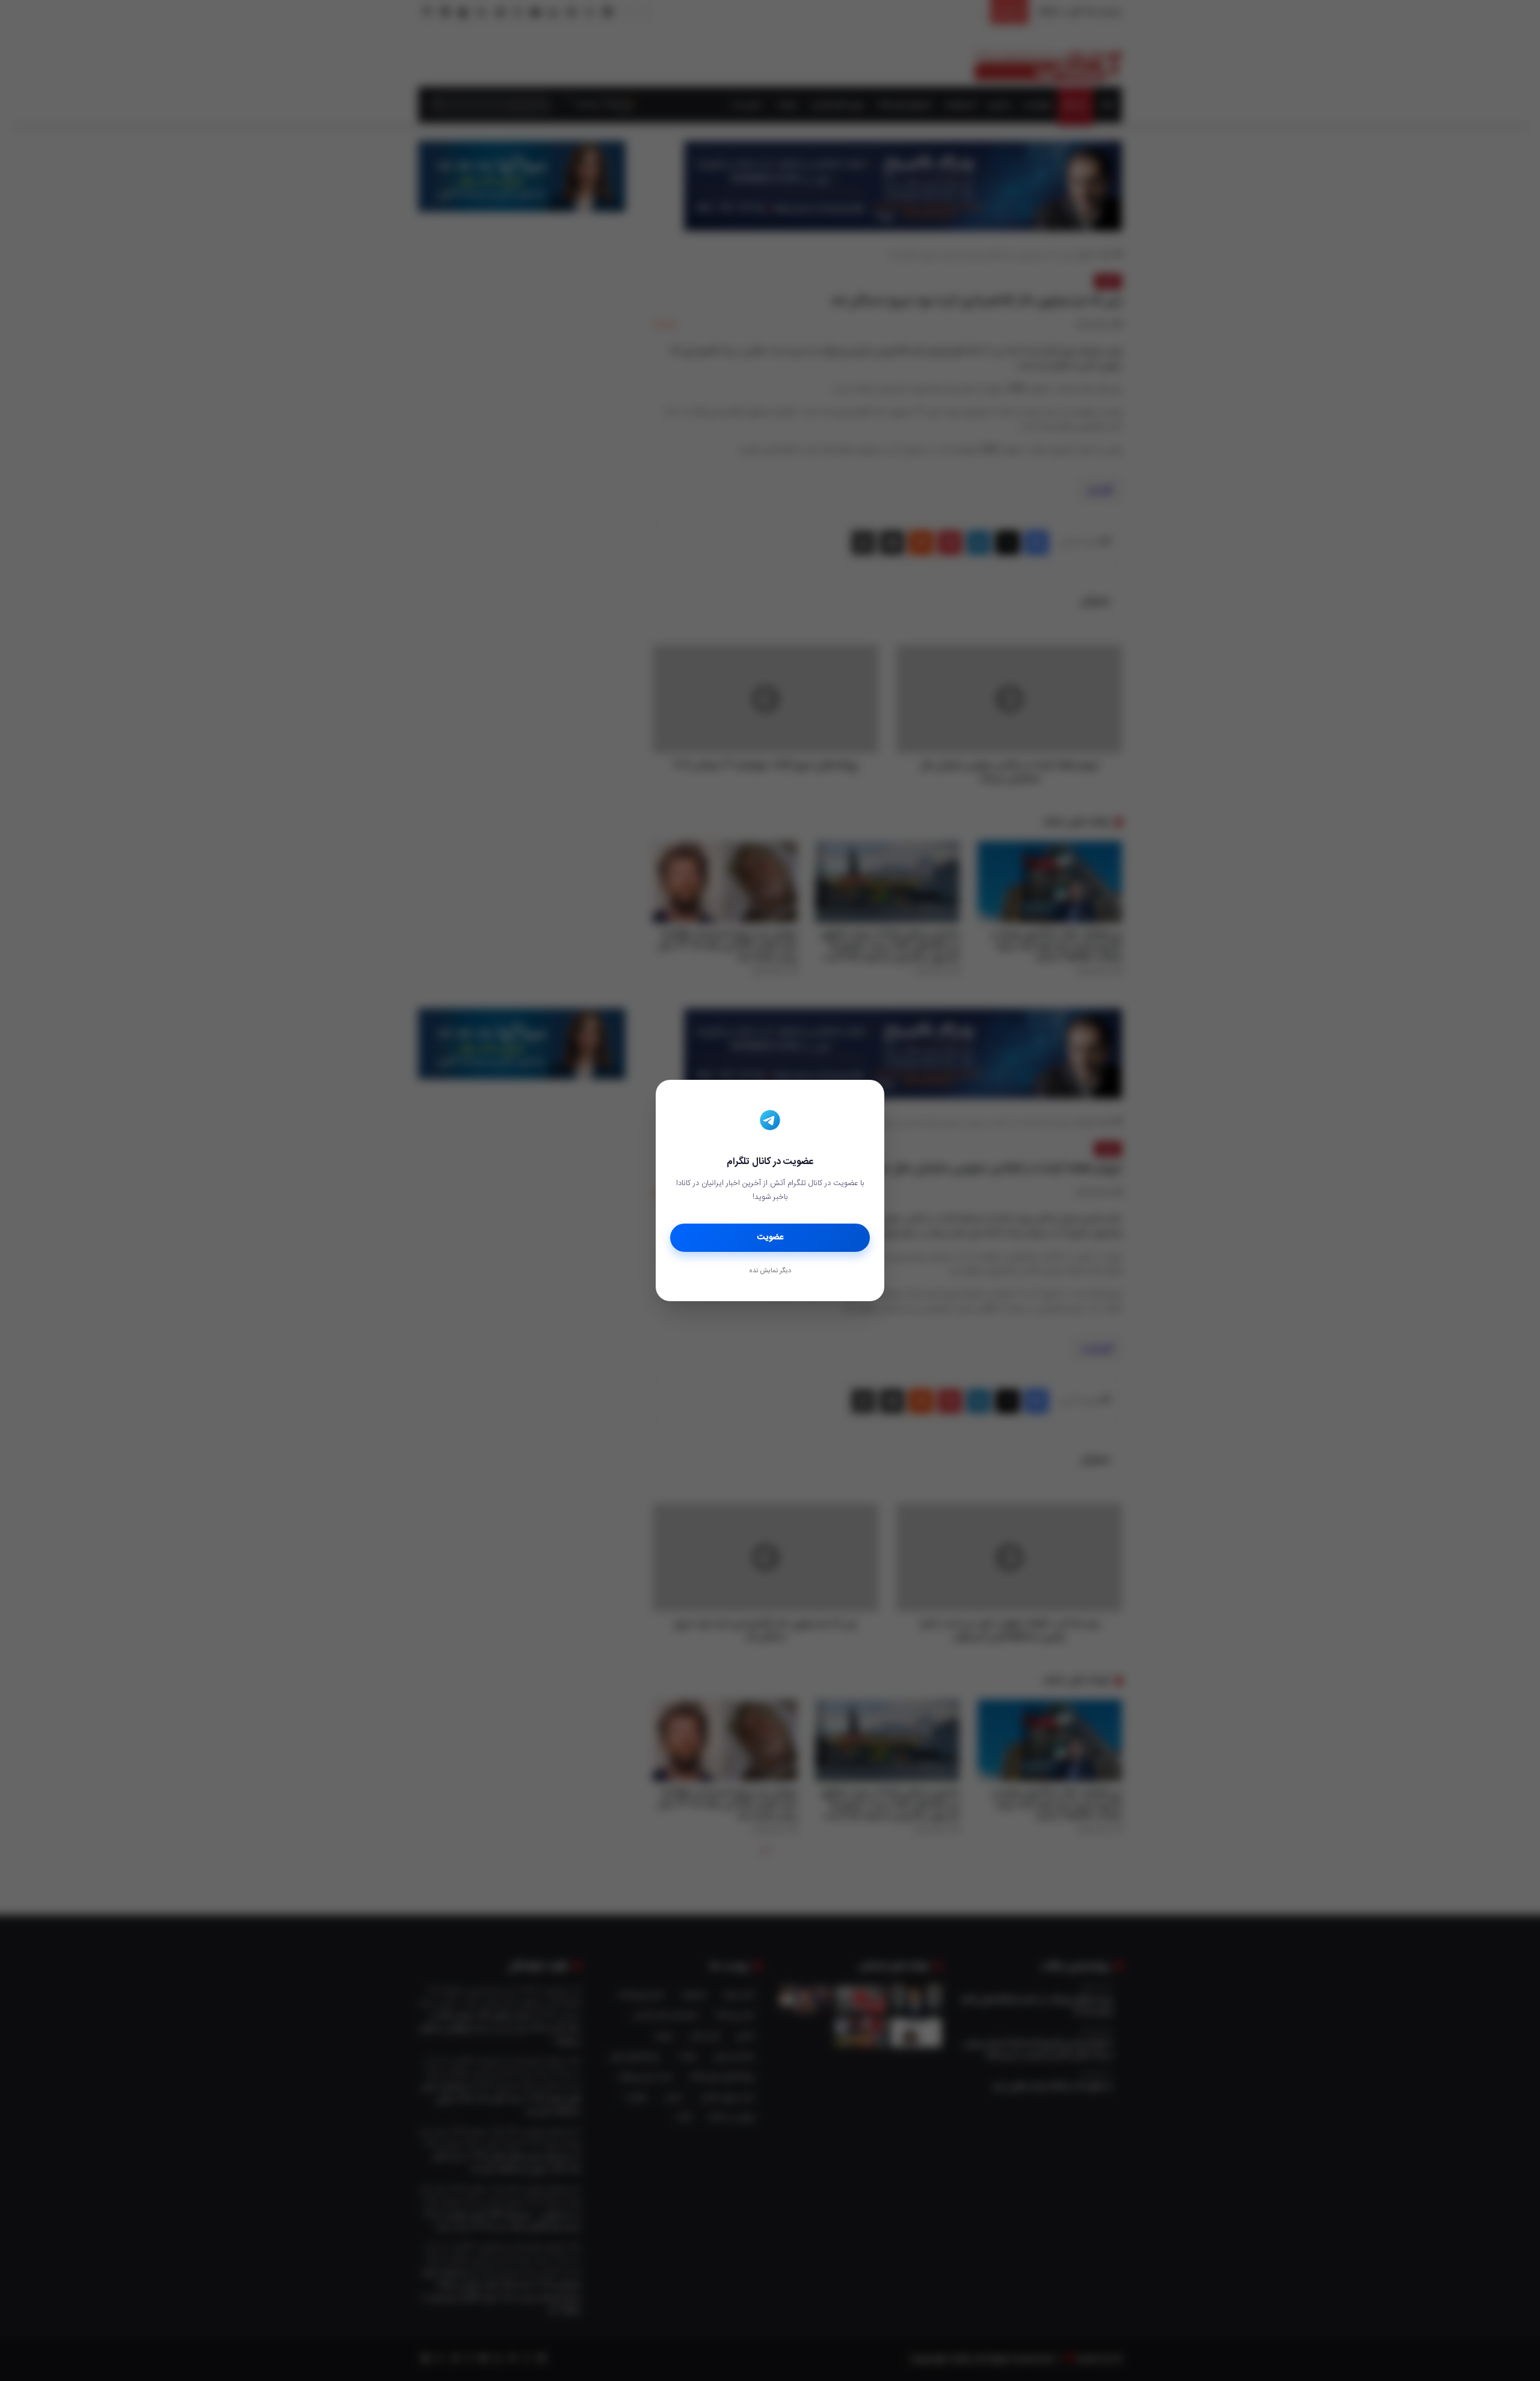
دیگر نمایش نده (770, 1271)
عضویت (770, 1237)
